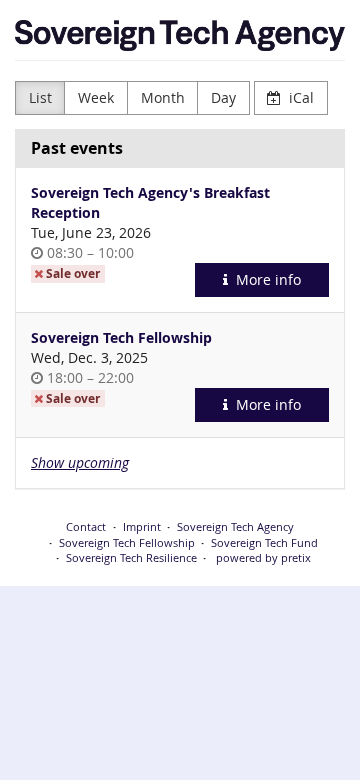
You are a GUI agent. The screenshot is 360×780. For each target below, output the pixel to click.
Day (223, 97)
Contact (86, 526)
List (40, 97)
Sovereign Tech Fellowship (121, 337)
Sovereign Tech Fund (264, 542)
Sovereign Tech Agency (235, 526)
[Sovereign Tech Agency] (180, 35)
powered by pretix (263, 557)
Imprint (142, 526)
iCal (299, 97)
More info (266, 279)
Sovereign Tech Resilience (131, 557)
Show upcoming (80, 462)
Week (96, 97)
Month (163, 97)
